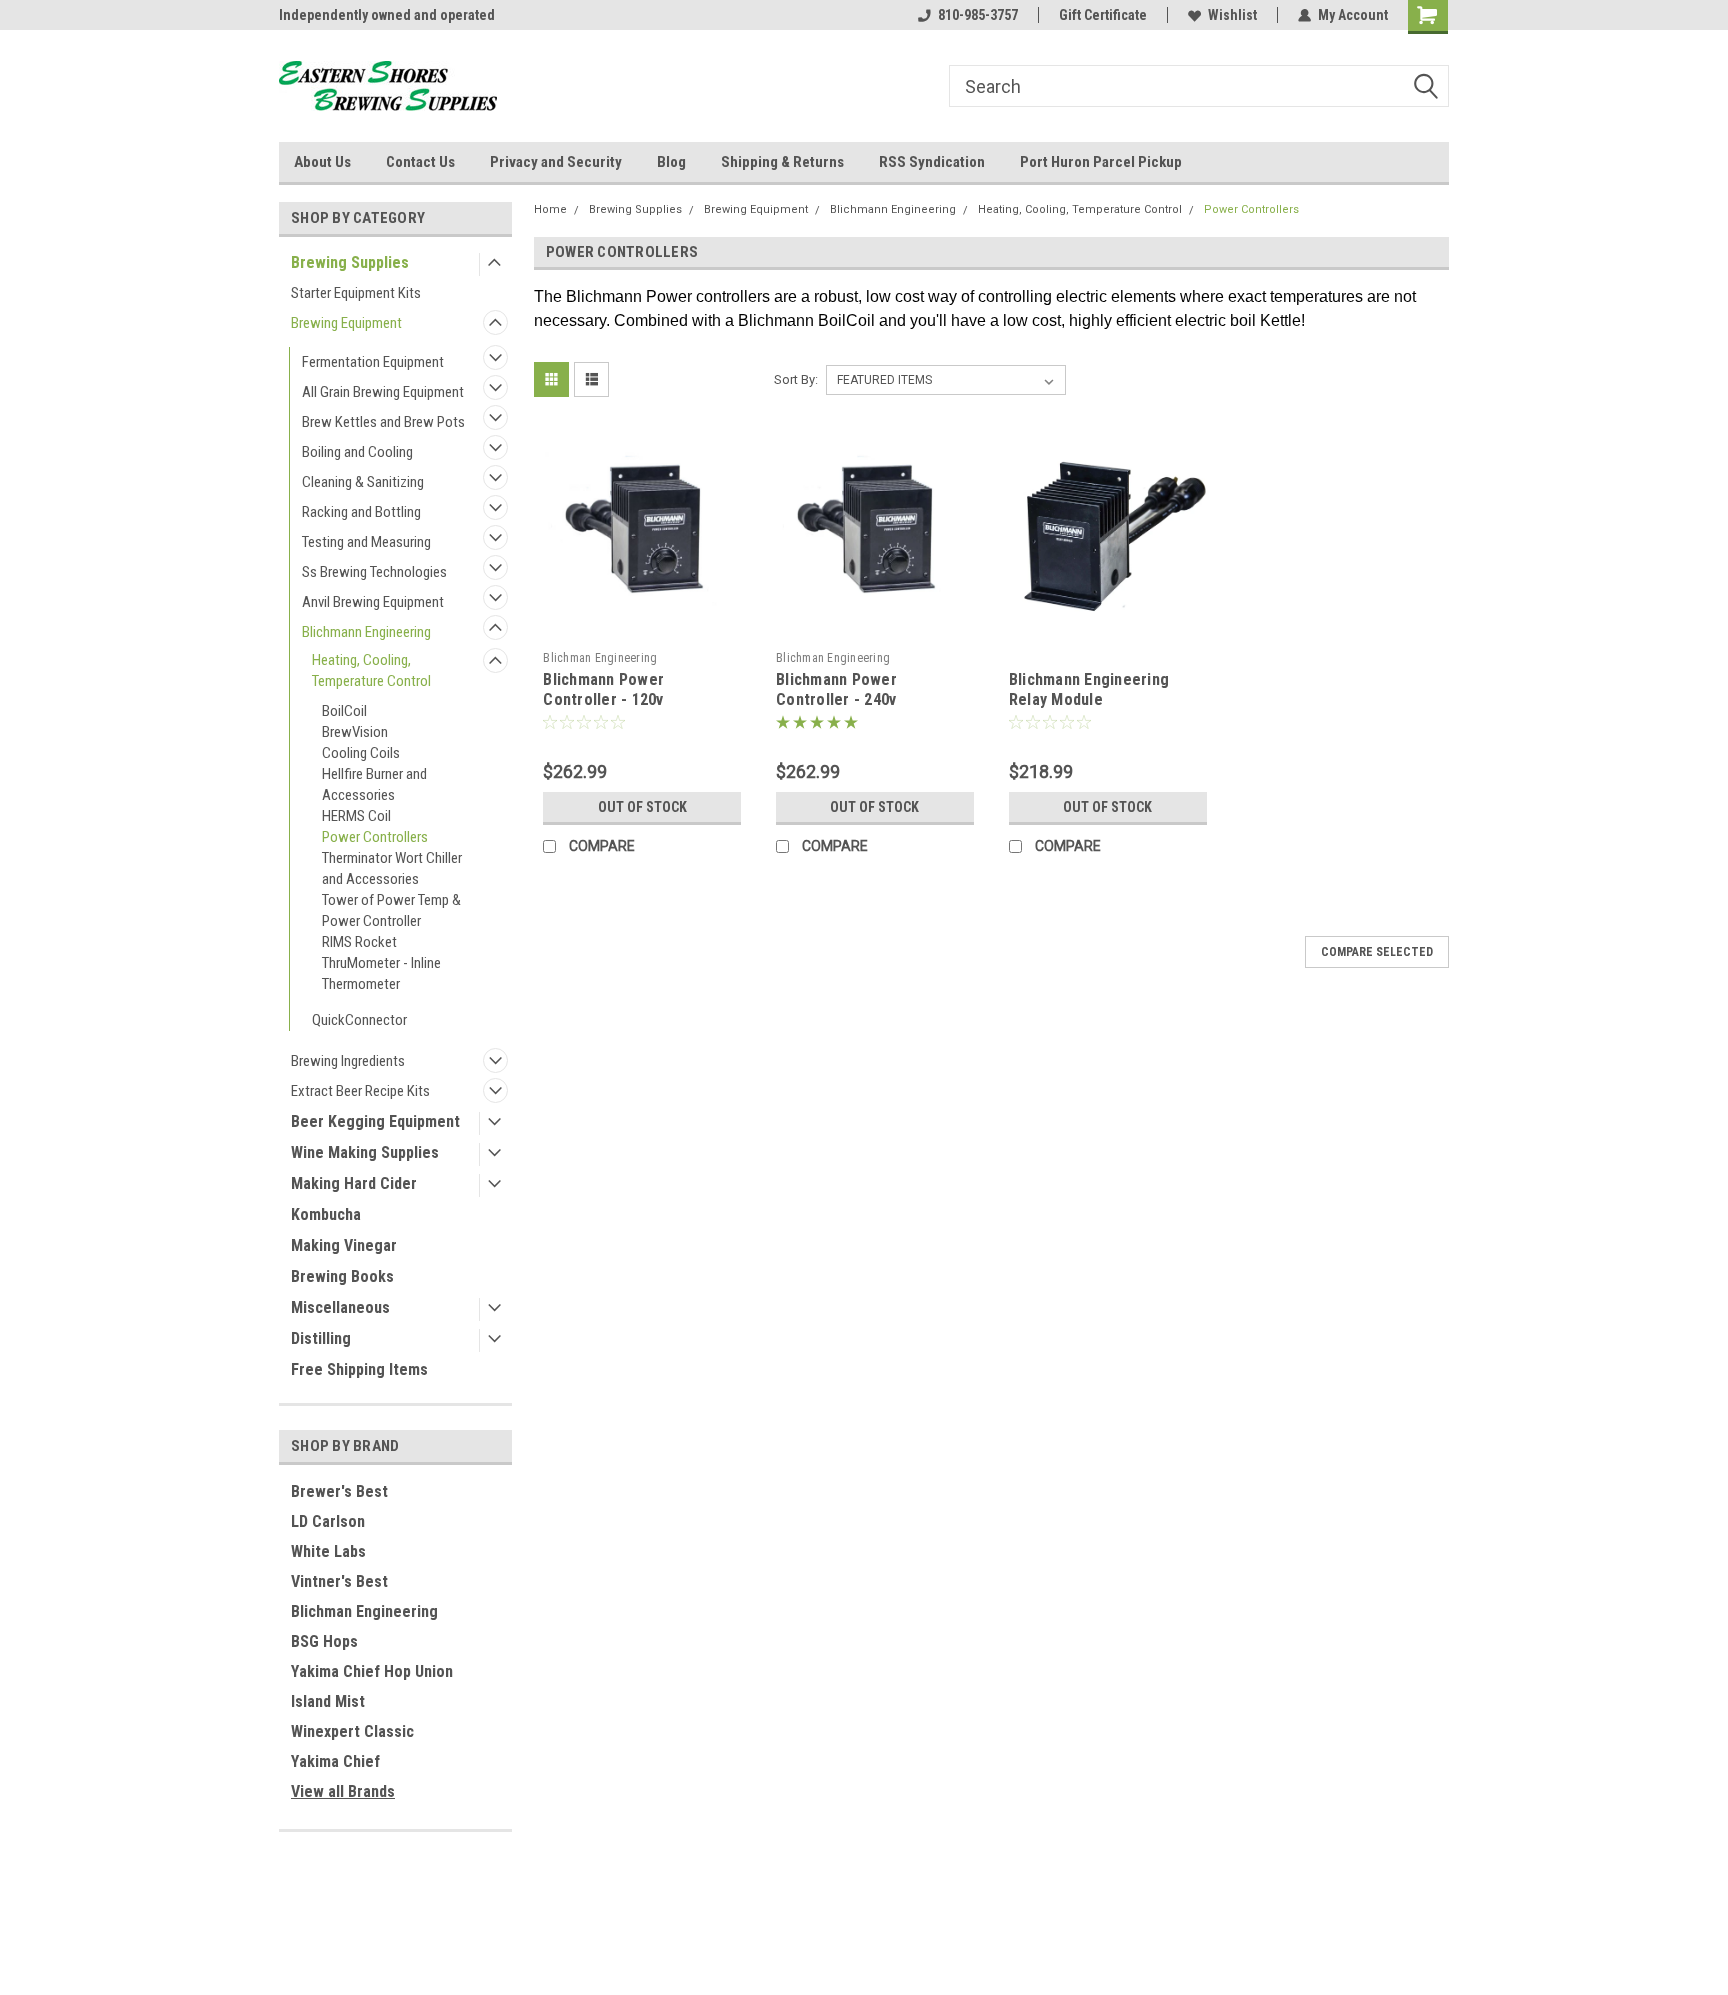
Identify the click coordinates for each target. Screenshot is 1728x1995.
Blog (671, 162)
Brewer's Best (339, 1491)
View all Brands (343, 1791)
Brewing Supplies (350, 262)
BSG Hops (324, 1641)
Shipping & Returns (782, 162)
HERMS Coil (356, 816)
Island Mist (328, 1701)
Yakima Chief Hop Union (372, 1671)
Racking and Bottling (361, 512)
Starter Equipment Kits (356, 293)
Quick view (642, 627)
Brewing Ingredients (348, 1061)
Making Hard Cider (354, 1183)
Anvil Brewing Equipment (373, 602)
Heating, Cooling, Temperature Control (371, 670)
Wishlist (1232, 15)
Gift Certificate (1103, 15)
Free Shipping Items (359, 1369)
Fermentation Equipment (373, 362)
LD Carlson (328, 1521)
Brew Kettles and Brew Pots (383, 422)
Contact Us (420, 162)
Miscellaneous (340, 1307)
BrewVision (355, 732)
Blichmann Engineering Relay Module (1089, 689)
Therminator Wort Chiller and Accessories (392, 868)
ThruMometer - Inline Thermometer (381, 973)
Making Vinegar (344, 1245)
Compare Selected (1377, 952)
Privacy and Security (556, 162)
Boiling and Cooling (357, 452)
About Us (322, 162)
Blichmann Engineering (366, 632)
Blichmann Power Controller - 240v (836, 689)
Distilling (321, 1338)
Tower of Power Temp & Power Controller (391, 910)
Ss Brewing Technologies (374, 572)
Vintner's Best (339, 1581)
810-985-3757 (978, 15)
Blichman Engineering (364, 1611)
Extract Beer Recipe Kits (360, 1091)
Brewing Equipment (346, 323)
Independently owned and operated (387, 15)
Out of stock (642, 807)
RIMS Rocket (359, 942)
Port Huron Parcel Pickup (1101, 162)
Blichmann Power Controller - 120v (603, 689)
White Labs (328, 1551)
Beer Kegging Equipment (375, 1121)
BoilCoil (344, 711)
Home (550, 209)
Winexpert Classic (352, 1731)
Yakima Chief (335, 1761)
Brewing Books (342, 1276)
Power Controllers (375, 837)
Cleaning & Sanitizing (363, 482)
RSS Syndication (932, 162)
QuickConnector (359, 1020)
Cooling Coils (361, 753)
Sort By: (796, 379)
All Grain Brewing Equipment (383, 392)
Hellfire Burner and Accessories (374, 784)
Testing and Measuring (366, 542)
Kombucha (326, 1214)
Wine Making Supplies (365, 1152)
